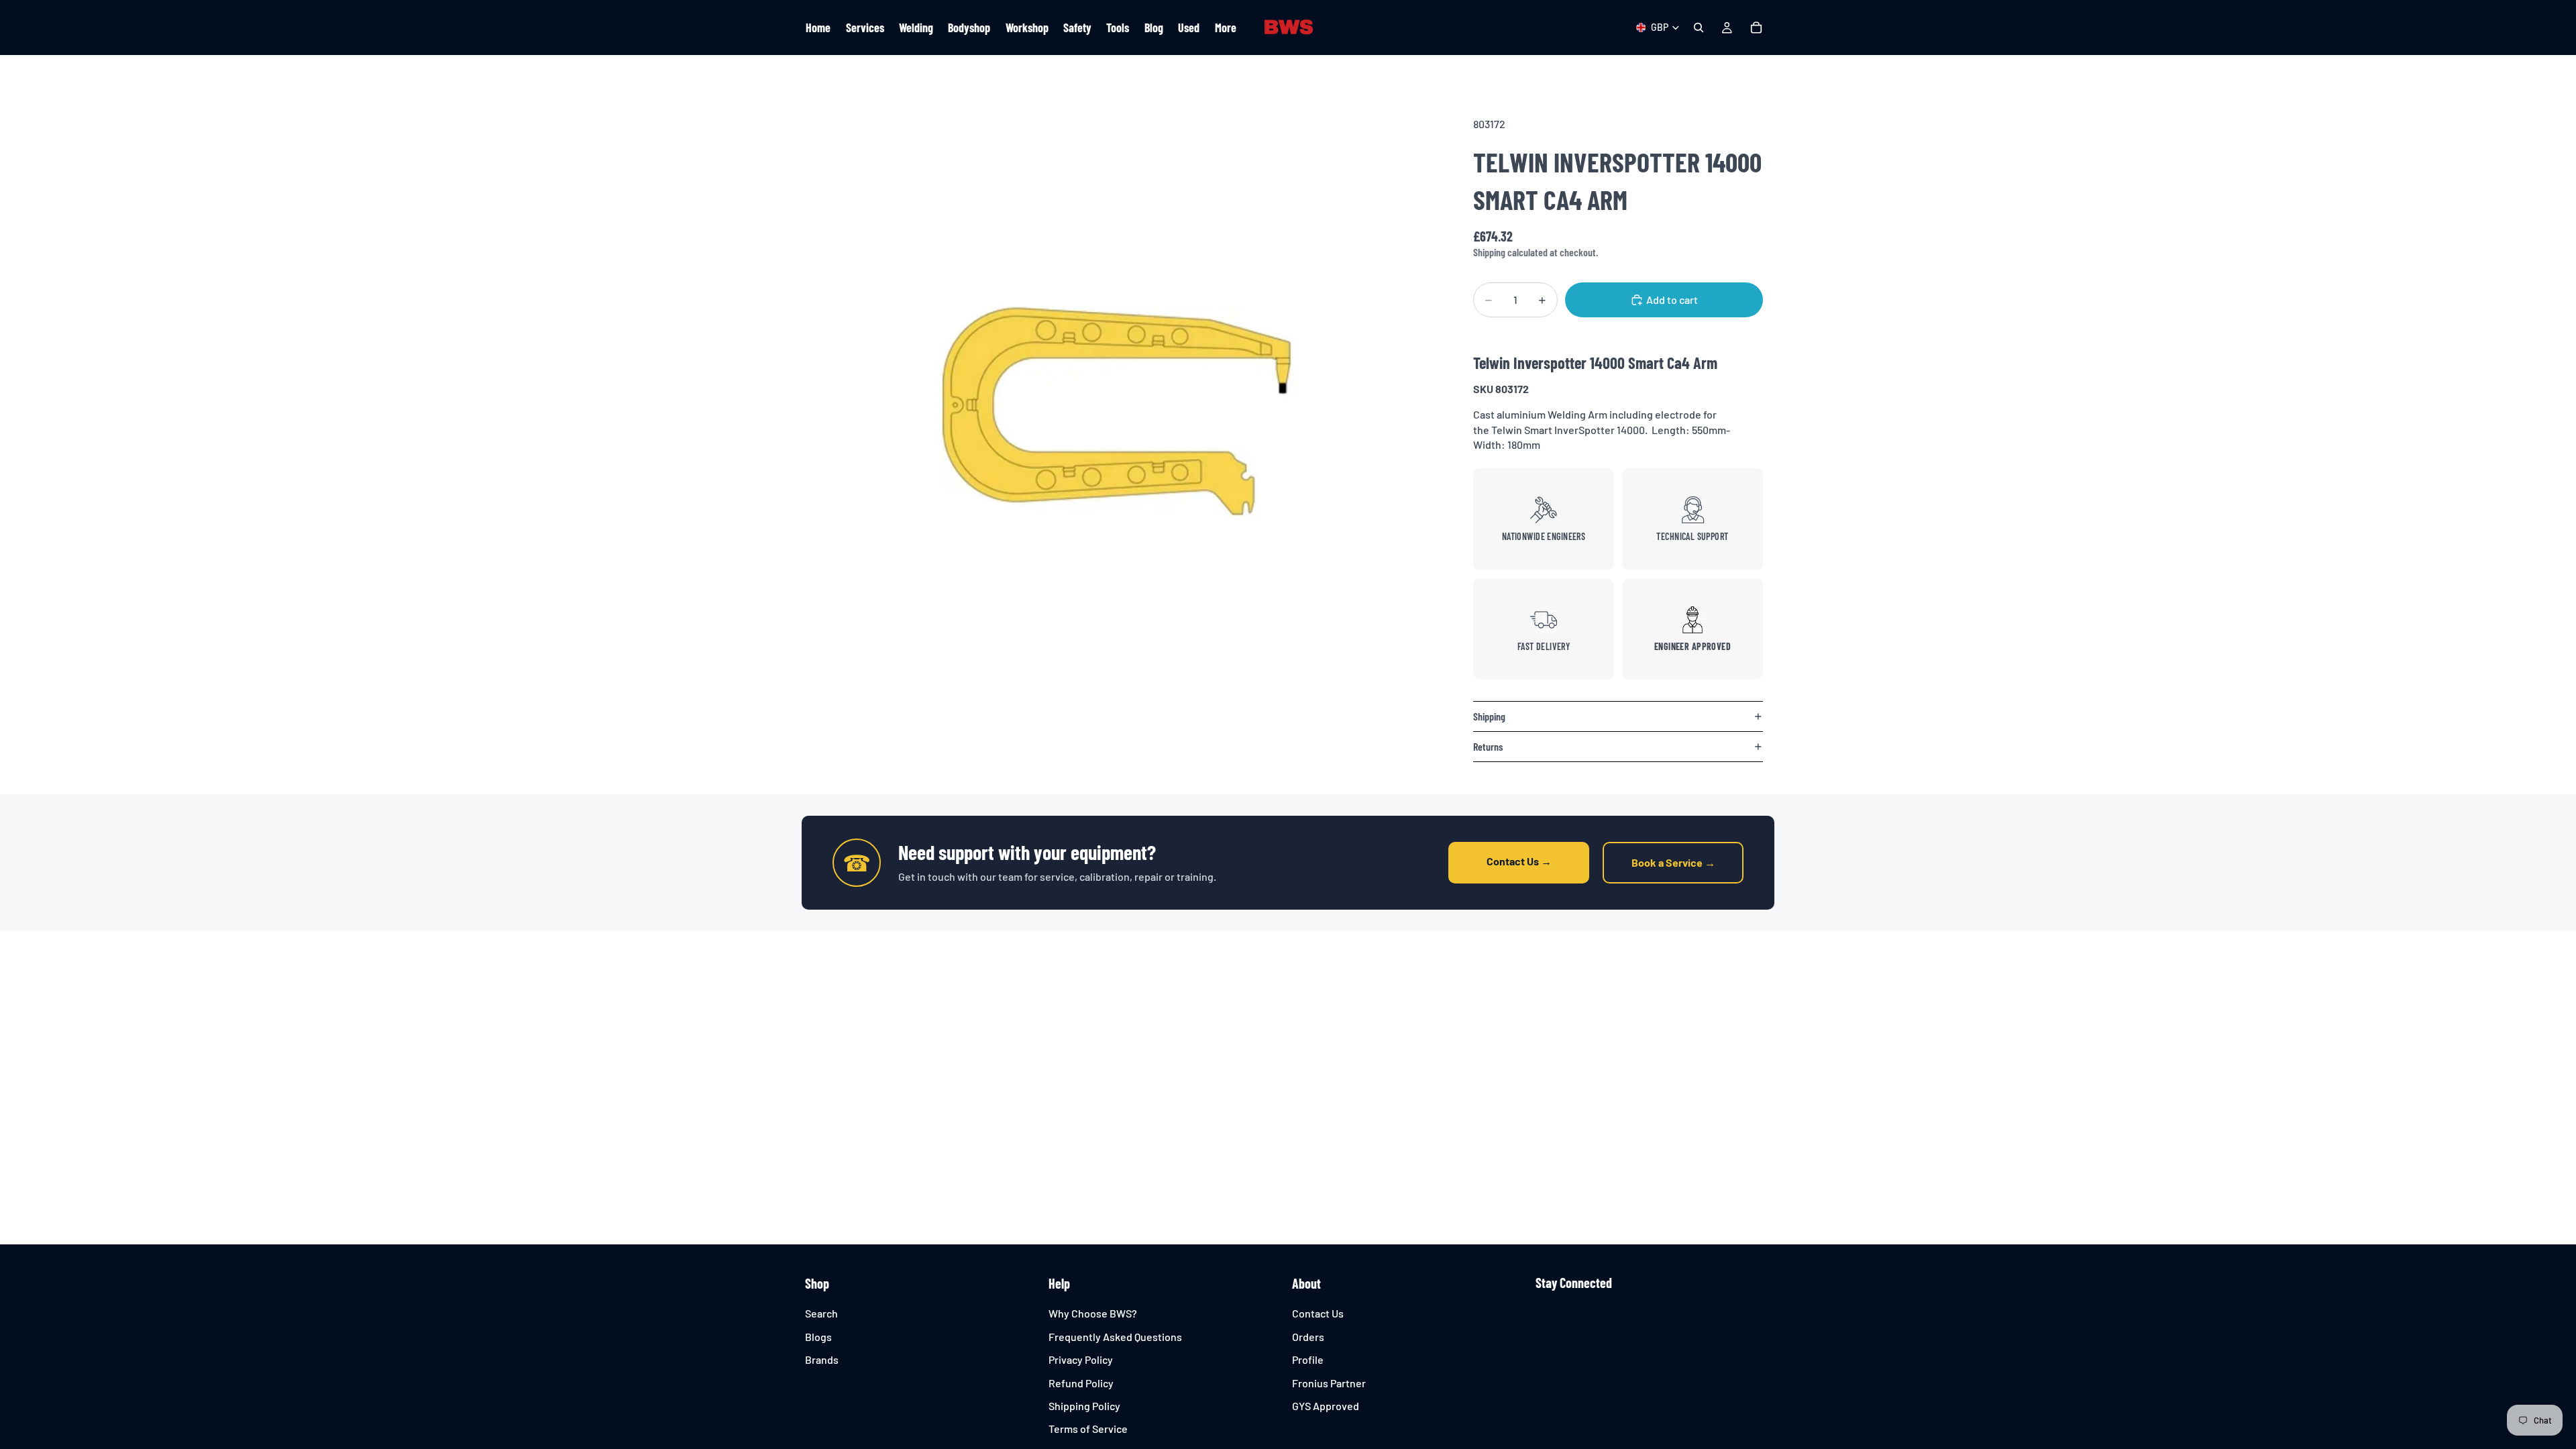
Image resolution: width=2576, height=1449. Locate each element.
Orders (1308, 1337)
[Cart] (1756, 28)
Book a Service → (1673, 862)
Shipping (1489, 716)
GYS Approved (1326, 1406)
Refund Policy (1081, 1383)
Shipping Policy (1084, 1406)
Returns (1488, 746)
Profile (1308, 1359)
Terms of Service (1088, 1429)
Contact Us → (1519, 861)
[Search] (1699, 28)
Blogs (818, 1337)
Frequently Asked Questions (1115, 1337)
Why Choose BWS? (1093, 1314)
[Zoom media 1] (1119, 409)
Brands (822, 1359)
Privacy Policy (1081, 1359)
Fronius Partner (1329, 1383)
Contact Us (1318, 1314)
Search (821, 1314)
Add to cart (1672, 300)
